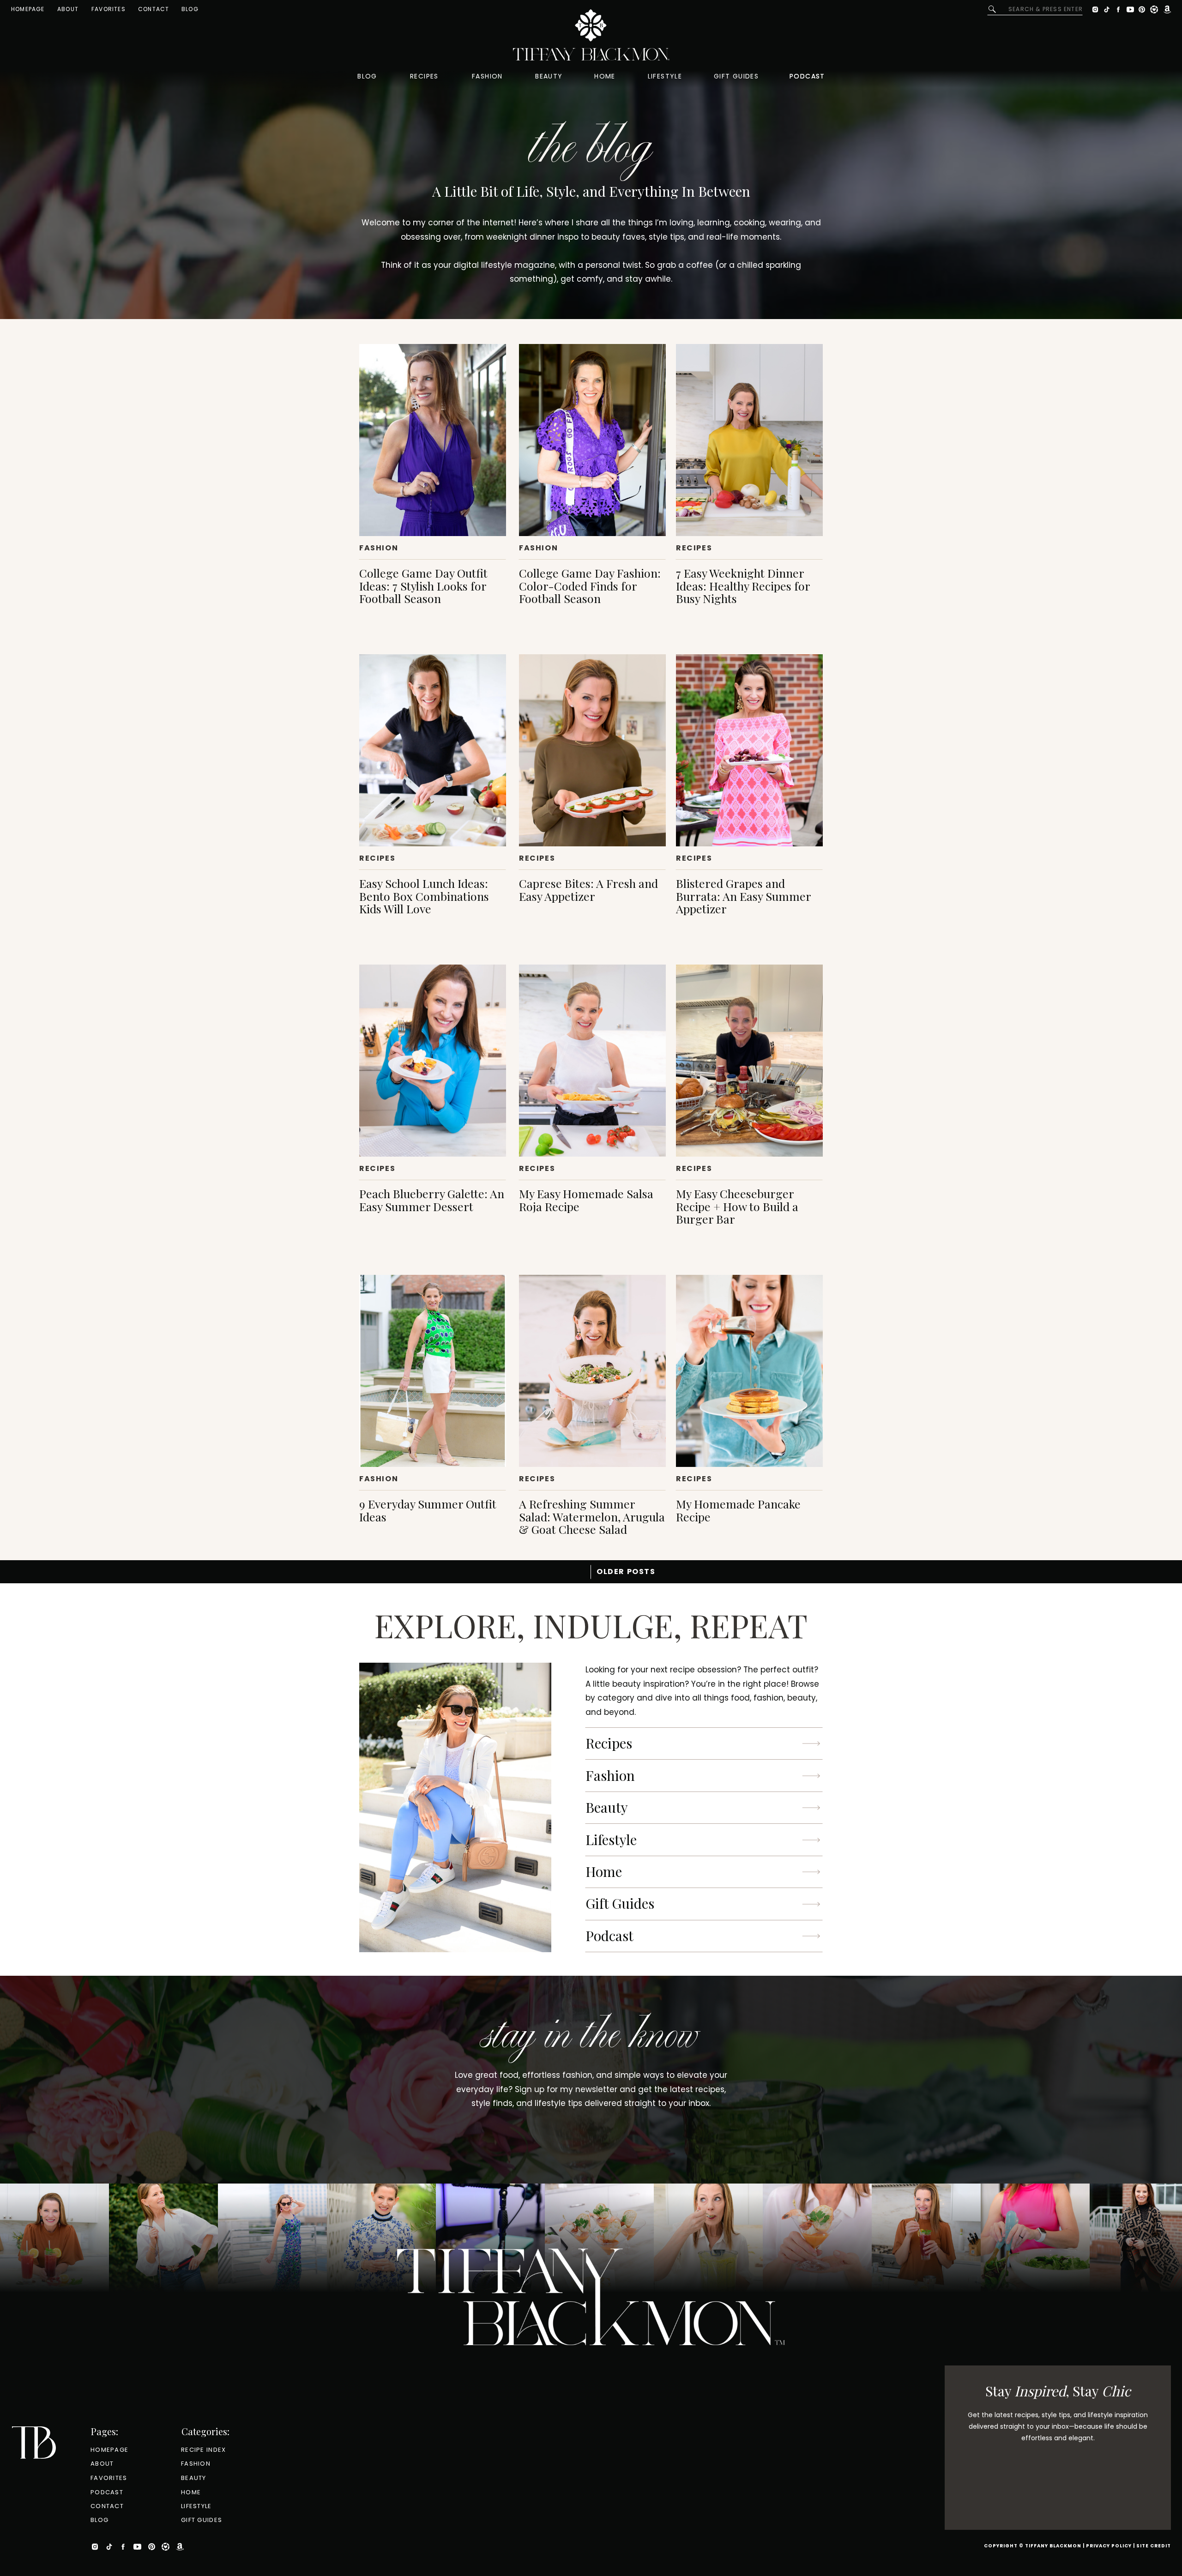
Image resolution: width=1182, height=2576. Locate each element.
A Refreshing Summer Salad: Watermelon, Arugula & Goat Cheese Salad (592, 1516)
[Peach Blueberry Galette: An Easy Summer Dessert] (433, 1061)
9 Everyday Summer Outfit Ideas (428, 1510)
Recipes (694, 548)
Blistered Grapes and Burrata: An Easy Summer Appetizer (743, 896)
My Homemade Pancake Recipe (738, 1510)
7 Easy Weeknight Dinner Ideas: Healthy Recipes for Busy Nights (743, 585)
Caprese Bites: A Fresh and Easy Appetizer (588, 890)
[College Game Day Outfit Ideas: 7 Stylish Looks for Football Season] (433, 440)
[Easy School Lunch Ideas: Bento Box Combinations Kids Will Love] (433, 750)
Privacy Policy (1109, 2546)
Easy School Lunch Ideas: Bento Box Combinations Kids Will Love (424, 896)
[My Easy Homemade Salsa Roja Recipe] (592, 1061)
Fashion (379, 548)
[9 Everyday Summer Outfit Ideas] (433, 1371)
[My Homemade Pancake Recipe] (749, 1371)
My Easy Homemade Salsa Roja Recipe (586, 1200)
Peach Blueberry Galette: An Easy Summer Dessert (432, 1200)
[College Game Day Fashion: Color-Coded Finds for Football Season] (592, 440)
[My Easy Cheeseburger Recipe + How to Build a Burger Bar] (749, 1061)
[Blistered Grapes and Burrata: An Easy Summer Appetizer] (749, 750)
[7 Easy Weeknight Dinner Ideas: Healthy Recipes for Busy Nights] (749, 440)
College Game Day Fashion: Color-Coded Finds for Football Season (590, 585)
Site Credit (1154, 2546)
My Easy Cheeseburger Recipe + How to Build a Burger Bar (737, 1206)
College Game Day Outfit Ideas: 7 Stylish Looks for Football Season (423, 585)
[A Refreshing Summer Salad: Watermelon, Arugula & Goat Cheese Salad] (592, 1371)
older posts (626, 1572)
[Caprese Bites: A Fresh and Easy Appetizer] (592, 750)
